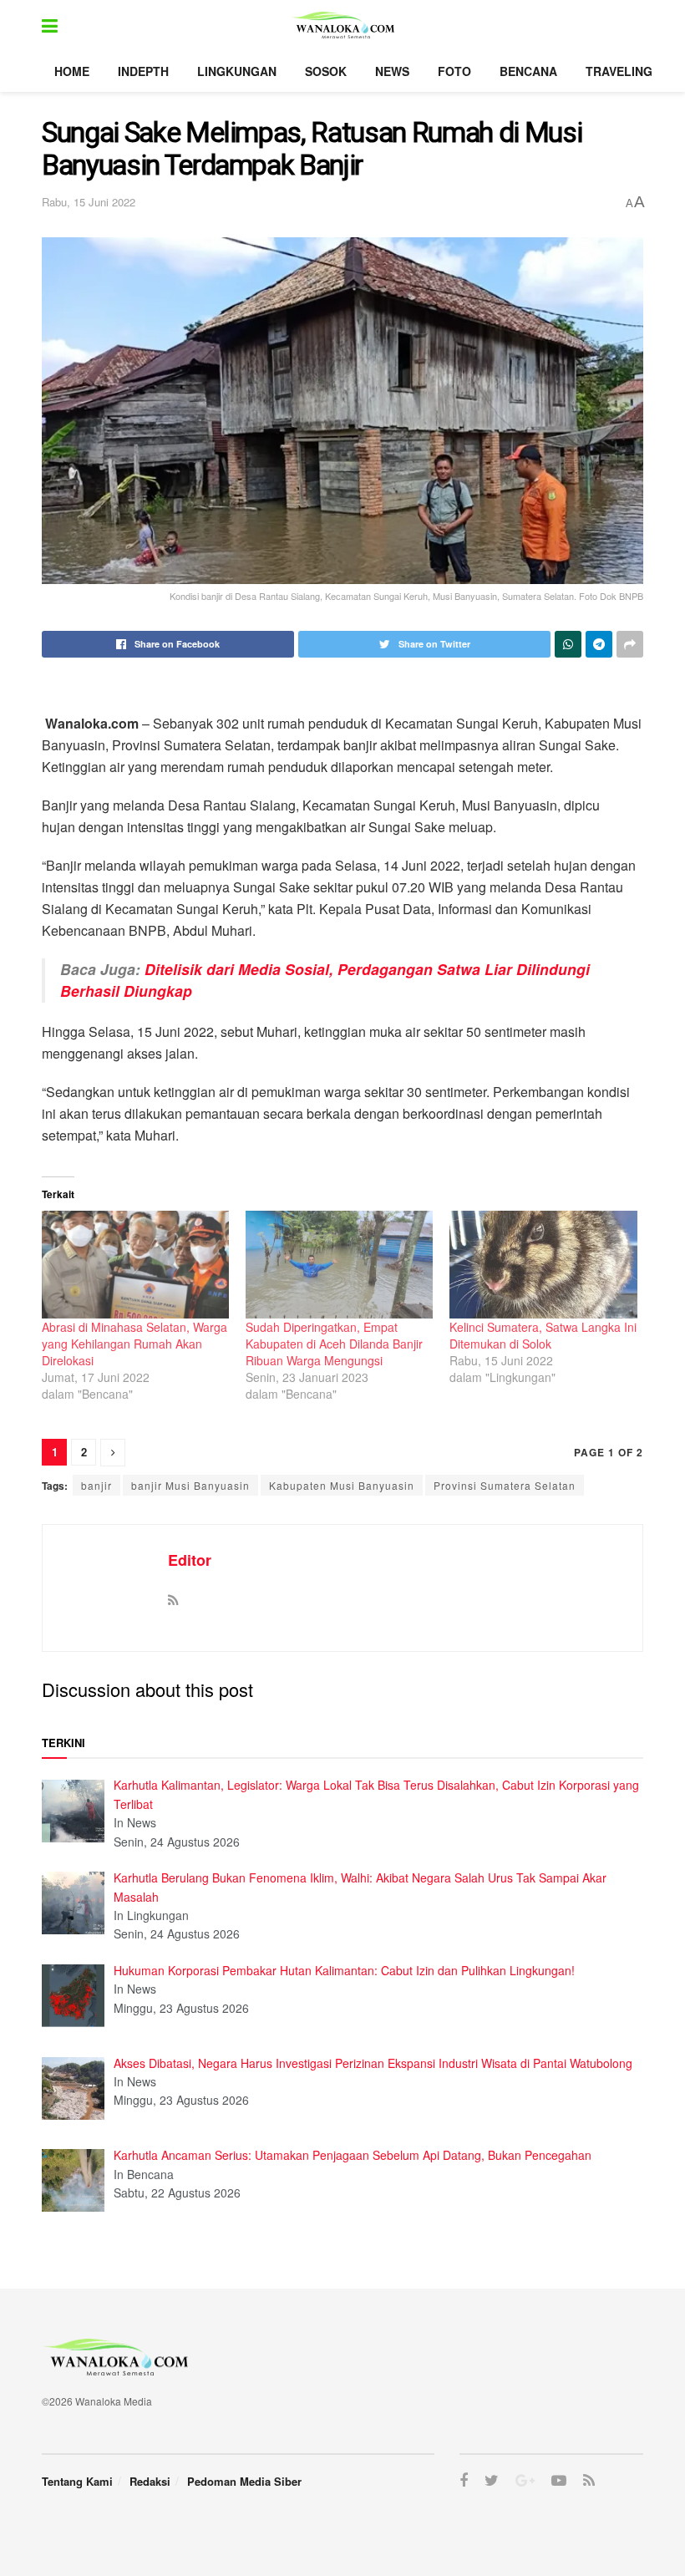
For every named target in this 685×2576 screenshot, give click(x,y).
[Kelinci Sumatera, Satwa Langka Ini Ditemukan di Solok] (543, 1264)
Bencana (528, 71)
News (392, 71)
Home (72, 71)
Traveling (619, 71)
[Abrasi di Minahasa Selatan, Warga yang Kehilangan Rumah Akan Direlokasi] (135, 1264)
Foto (454, 71)
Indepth (143, 71)
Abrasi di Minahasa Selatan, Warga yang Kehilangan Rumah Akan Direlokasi (134, 1344)
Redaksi (150, 2481)
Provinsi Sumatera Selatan (505, 1485)
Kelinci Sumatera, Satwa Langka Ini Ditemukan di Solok (543, 1335)
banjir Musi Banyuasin (190, 1485)
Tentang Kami (77, 2481)
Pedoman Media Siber (244, 2481)
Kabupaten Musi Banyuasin (342, 1485)
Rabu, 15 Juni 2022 (89, 202)
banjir (96, 1485)
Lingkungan (237, 71)
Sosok (326, 71)
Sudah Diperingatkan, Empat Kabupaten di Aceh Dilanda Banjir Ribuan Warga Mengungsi (334, 1344)
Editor (190, 1560)
